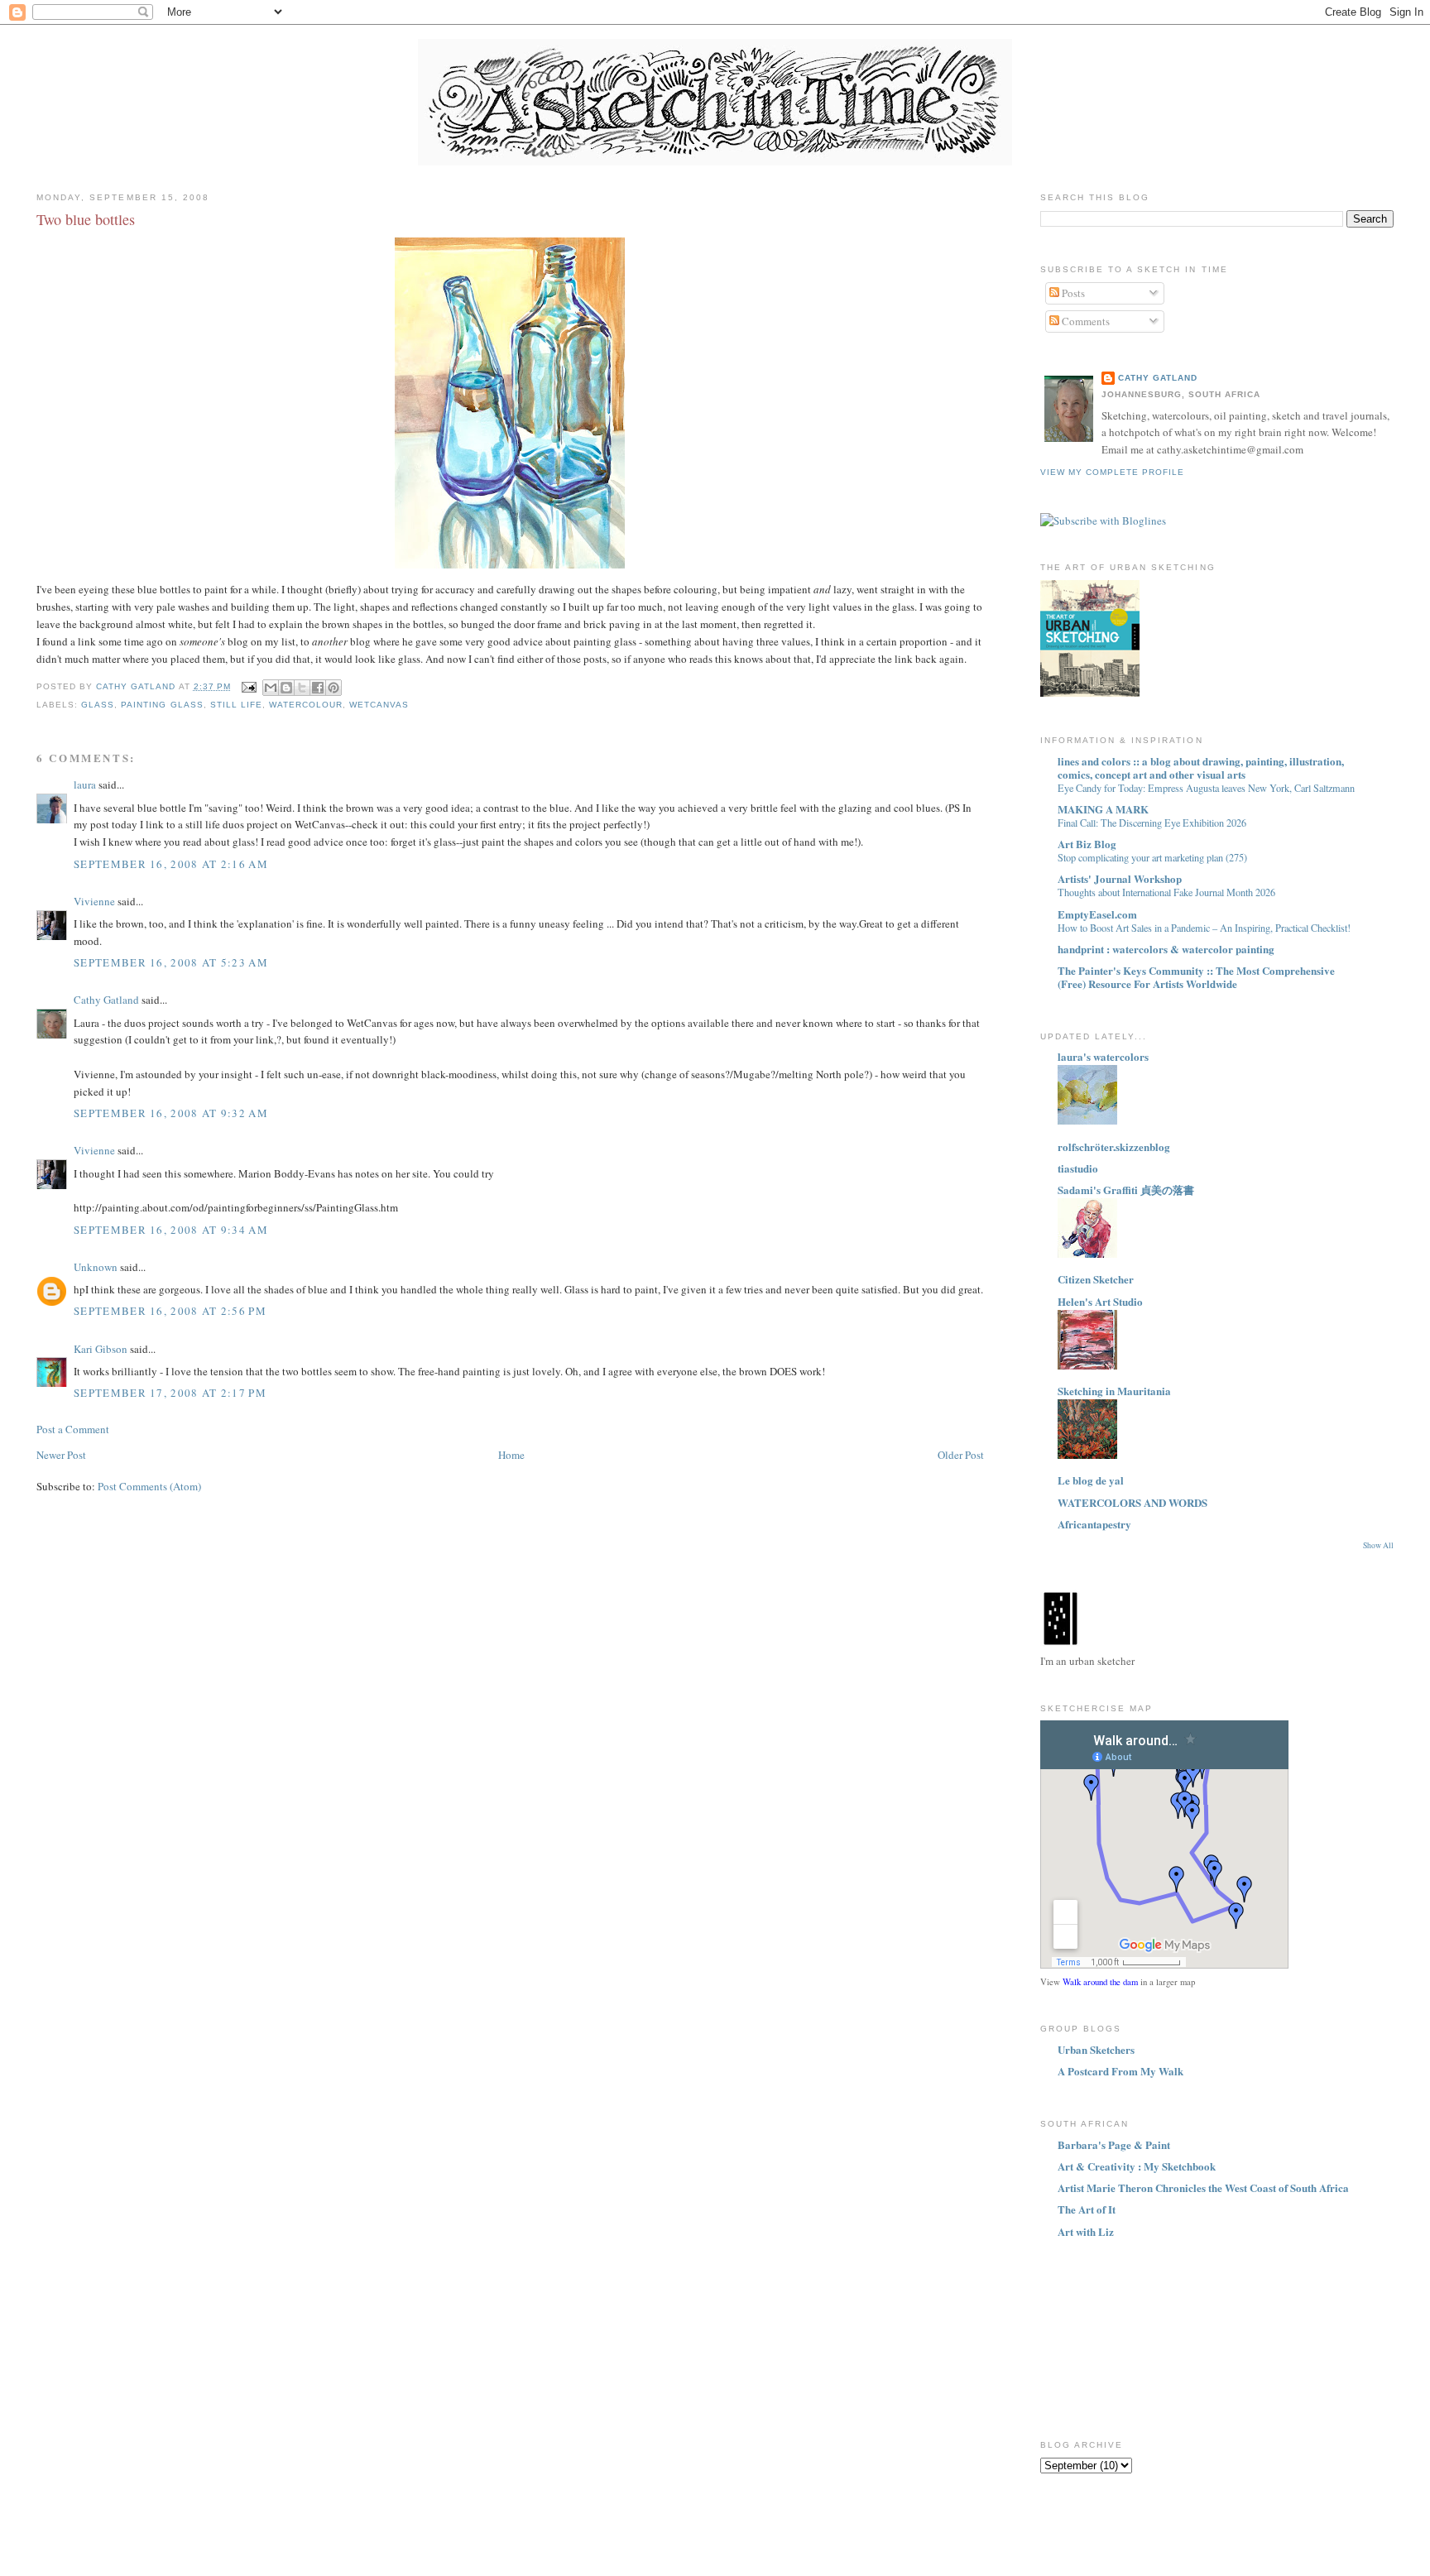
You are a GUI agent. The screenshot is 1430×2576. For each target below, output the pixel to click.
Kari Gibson (101, 1349)
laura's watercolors (1103, 1056)
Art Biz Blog (1087, 844)
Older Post (961, 1455)
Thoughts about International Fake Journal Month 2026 (1166, 892)
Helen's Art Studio (1100, 1301)
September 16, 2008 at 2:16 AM (171, 864)
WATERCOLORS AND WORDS (1132, 1502)
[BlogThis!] (286, 688)
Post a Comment (73, 1429)
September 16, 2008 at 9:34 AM (171, 1230)
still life (236, 705)
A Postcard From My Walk (1120, 2071)
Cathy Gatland (106, 1000)
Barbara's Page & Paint (1114, 2144)
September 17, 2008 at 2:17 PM (170, 1393)
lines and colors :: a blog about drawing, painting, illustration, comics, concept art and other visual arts (1201, 768)
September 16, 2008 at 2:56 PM (170, 1311)
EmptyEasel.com (1097, 914)
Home (511, 1455)
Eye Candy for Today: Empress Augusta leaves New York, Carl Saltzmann (1206, 788)
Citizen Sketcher (1096, 1279)
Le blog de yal (1091, 1480)
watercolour (306, 705)
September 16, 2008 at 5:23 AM (171, 962)
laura (85, 784)
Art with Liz (1086, 2231)
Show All (1378, 1545)
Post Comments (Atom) (149, 1486)
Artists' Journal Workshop (1120, 878)
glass (98, 705)
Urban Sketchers (1096, 2049)
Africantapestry (1094, 1524)
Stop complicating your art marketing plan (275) (1152, 857)
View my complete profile (1112, 472)
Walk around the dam (1100, 1982)
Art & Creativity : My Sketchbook (1137, 2166)
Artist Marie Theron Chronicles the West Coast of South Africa (1203, 2187)
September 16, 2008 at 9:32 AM (171, 1113)
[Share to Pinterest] (334, 688)
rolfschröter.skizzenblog (1114, 1146)
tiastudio (1078, 1168)
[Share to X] (302, 688)
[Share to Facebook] (318, 688)
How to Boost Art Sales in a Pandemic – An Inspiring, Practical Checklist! (1204, 928)
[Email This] (271, 688)
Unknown (96, 1267)
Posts (1072, 293)
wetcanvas (379, 705)
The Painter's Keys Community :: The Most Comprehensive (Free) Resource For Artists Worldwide (1196, 977)
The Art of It (1087, 2209)
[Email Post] (249, 686)
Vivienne (94, 901)
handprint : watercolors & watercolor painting (1166, 949)
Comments (1084, 321)
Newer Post (61, 1455)
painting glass (162, 705)
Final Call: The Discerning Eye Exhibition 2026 (1152, 823)
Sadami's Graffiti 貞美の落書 (1126, 1190)
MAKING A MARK (1103, 809)
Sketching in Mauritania (1114, 1391)
